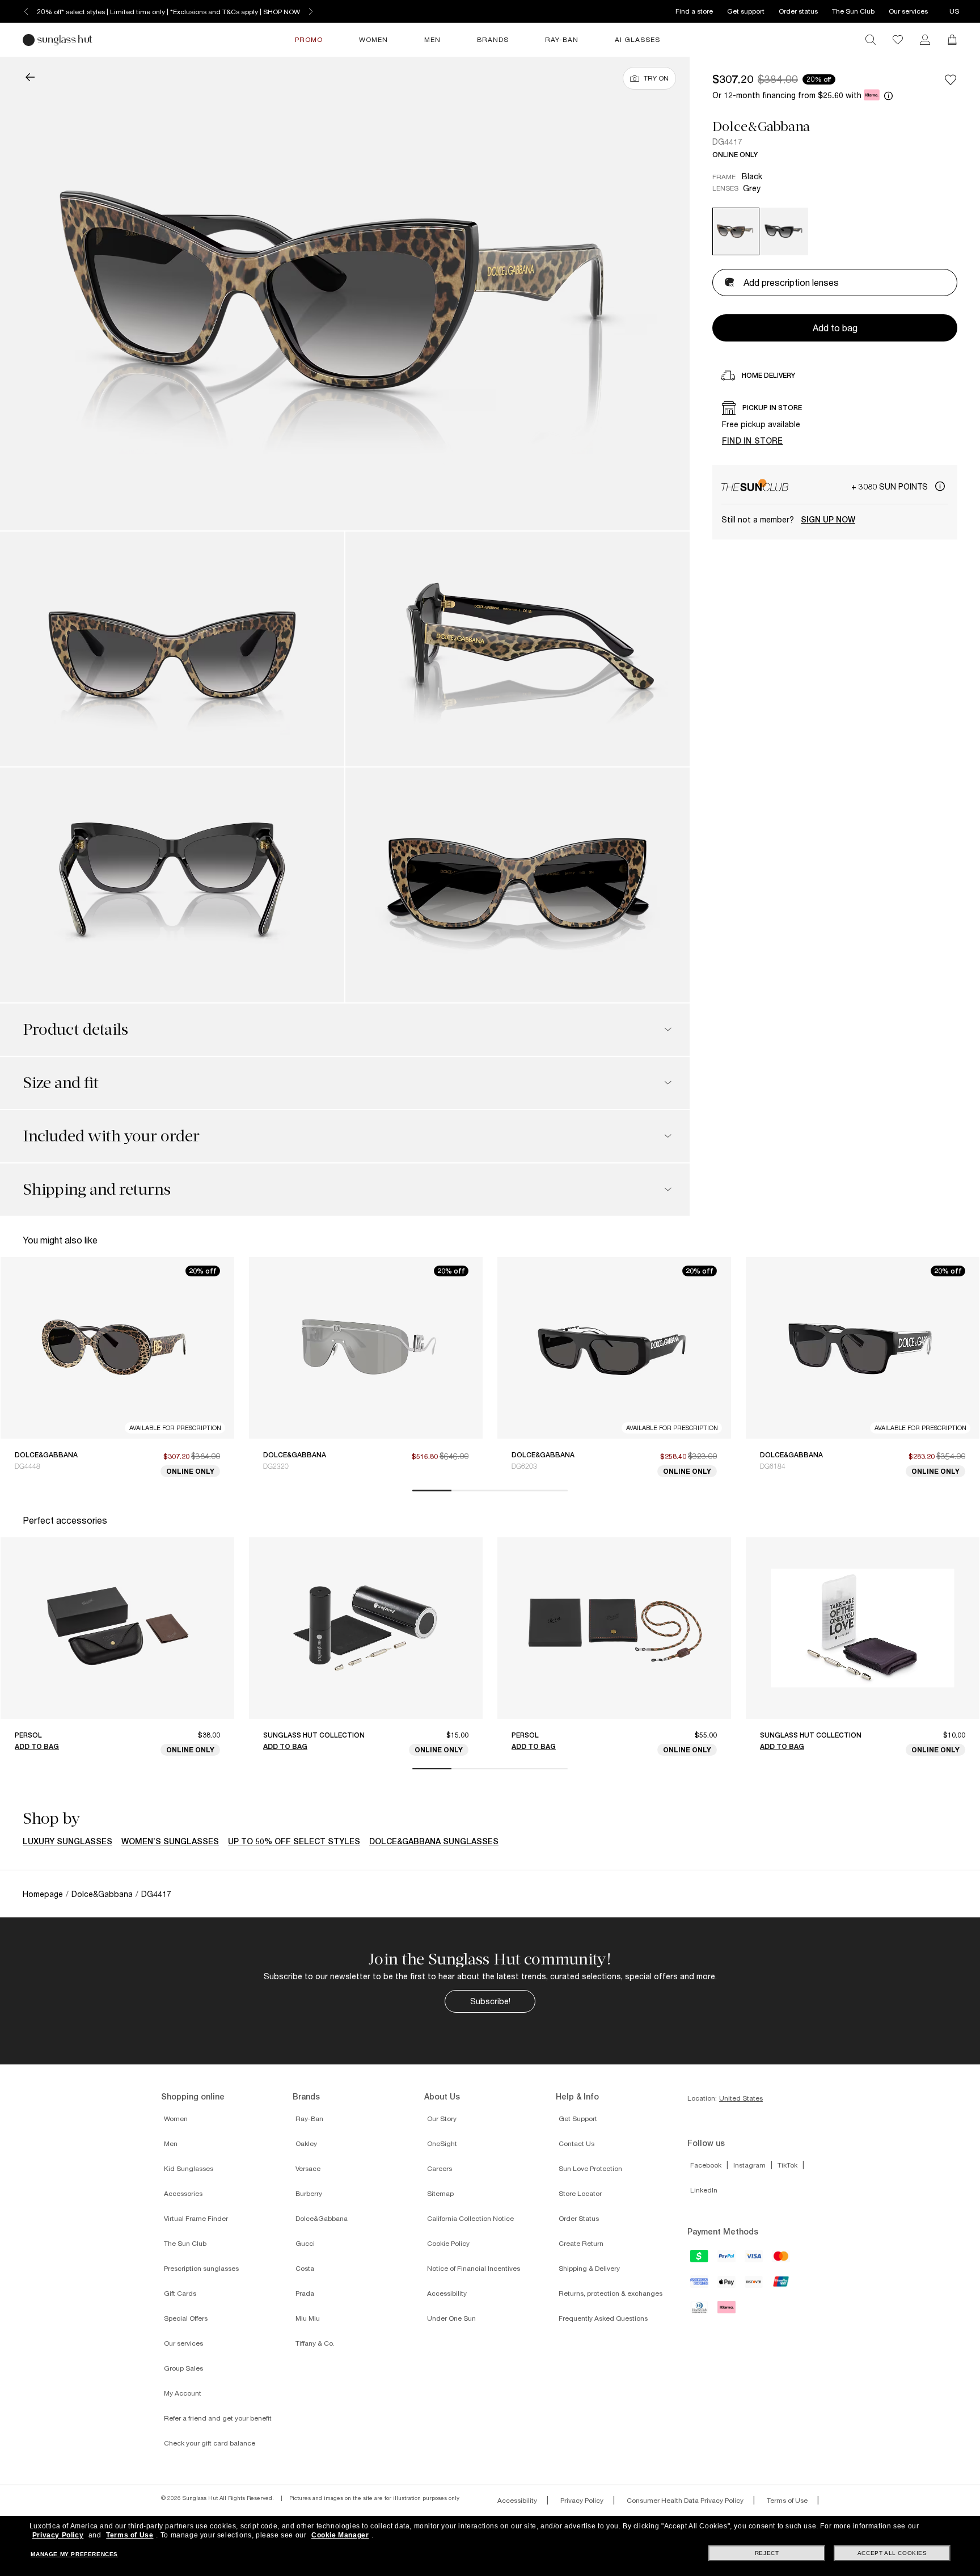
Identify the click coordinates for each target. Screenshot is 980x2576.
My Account (183, 2393)
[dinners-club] (700, 2311)
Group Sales (183, 2368)
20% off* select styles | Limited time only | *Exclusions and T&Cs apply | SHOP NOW (169, 12)
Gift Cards (180, 2293)
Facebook (706, 2165)
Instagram (749, 2165)
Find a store (694, 11)
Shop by (51, 1819)
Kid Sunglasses (189, 2168)
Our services (908, 11)
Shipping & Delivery (589, 2268)
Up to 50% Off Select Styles (294, 1841)
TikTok (787, 2165)
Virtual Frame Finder (196, 2218)
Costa (305, 2268)
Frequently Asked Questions (603, 2318)
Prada (305, 2293)
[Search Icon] (871, 40)
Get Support (578, 2118)
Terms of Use (787, 2500)
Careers (440, 2168)
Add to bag (37, 1746)
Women (176, 2118)
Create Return (581, 2243)
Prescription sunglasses (201, 2268)
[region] (835, 425)
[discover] (754, 2286)
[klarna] (727, 2311)
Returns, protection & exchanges (611, 2293)
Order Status (579, 2218)
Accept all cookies (892, 2553)
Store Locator (580, 2193)
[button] (30, 78)
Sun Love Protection (590, 2168)
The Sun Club (853, 11)
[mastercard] (782, 2259)
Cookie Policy (448, 2243)
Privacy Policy (582, 2500)
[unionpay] (782, 2284)
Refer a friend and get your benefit (218, 2418)
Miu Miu (308, 2318)
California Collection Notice (470, 2218)
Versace (308, 2168)
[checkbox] (951, 79)
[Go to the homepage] (59, 40)
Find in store (753, 440)
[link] (925, 40)
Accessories (183, 2193)
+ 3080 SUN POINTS (891, 486)
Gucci (305, 2243)
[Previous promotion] (26, 11)
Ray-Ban (309, 2118)
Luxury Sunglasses (67, 1841)
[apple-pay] (727, 2286)
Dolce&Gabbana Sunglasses (434, 1841)
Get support (746, 11)
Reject (767, 2553)
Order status (798, 11)
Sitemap (440, 2193)
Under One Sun (451, 2318)
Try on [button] (656, 78)
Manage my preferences (74, 2554)
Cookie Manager (340, 2535)
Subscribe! (490, 2001)
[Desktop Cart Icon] (952, 40)
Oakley (306, 2143)
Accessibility (447, 2293)
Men (171, 2143)
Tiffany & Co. (315, 2343)
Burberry (309, 2193)
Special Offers (186, 2318)
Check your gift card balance (210, 2443)
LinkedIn (704, 2190)
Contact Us (576, 2143)
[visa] (754, 2259)
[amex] (700, 2285)
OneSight (442, 2143)
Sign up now (828, 520)
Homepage (43, 1894)
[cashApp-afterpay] (700, 2259)
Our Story (442, 2118)
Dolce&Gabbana (761, 127)
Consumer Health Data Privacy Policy (685, 2500)
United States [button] (741, 2098)
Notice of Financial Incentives (474, 2268)
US (954, 11)
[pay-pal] (727, 2259)
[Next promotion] (311, 11)
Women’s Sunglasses (170, 1841)
